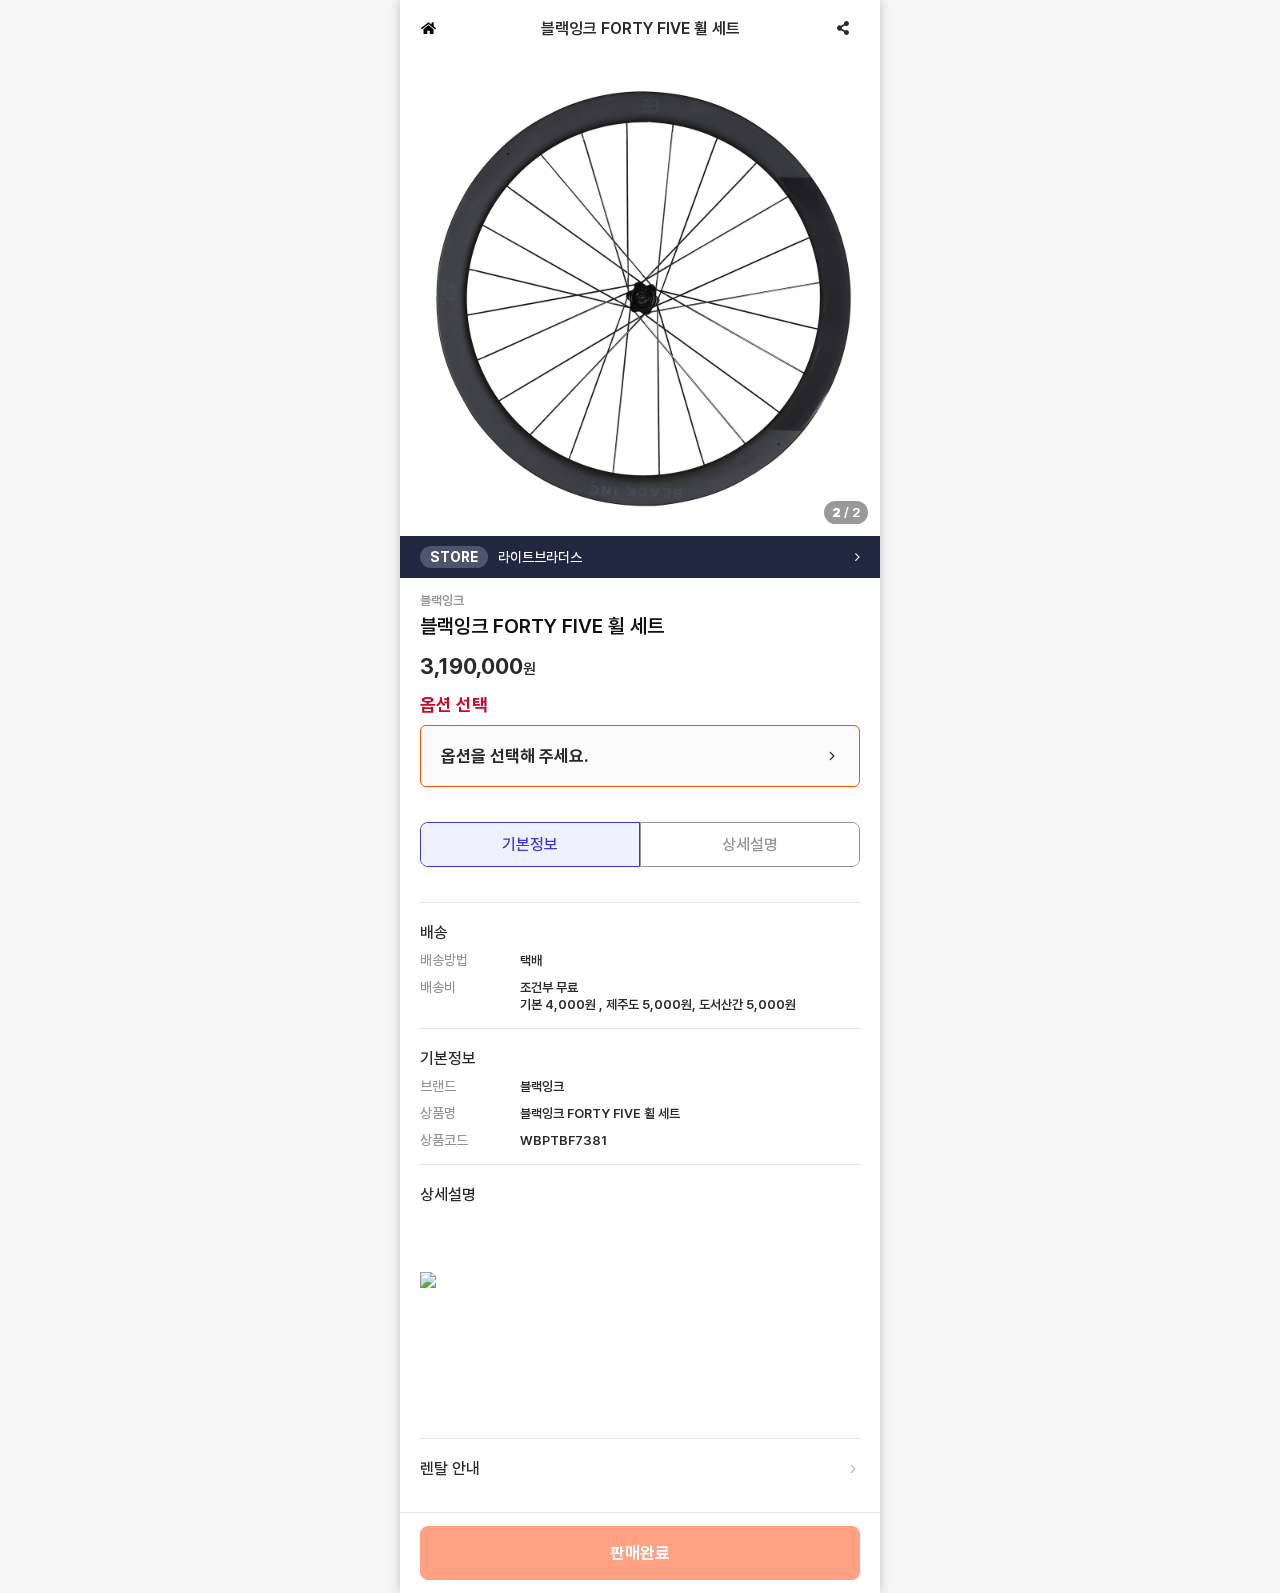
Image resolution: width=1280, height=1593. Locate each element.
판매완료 (640, 1553)
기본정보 (530, 844)
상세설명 (750, 844)
